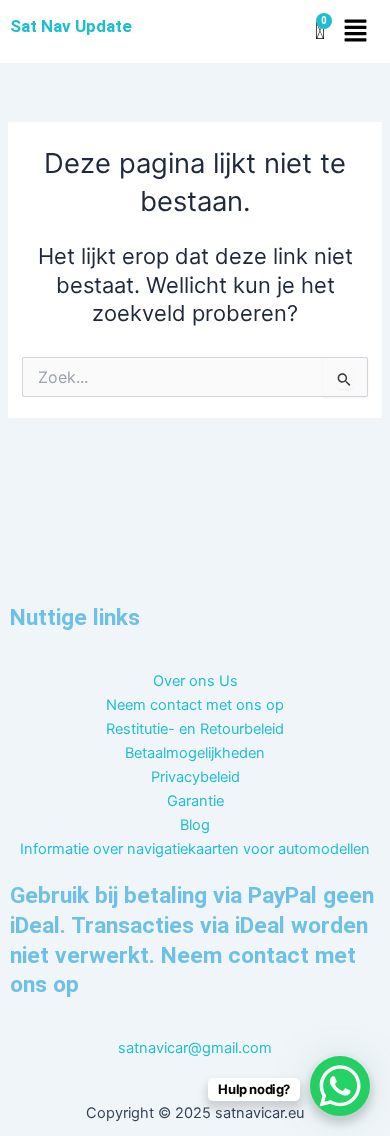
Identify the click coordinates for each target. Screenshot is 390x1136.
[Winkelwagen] (320, 31)
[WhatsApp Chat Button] (340, 1086)
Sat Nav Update (71, 26)
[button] (355, 31)
